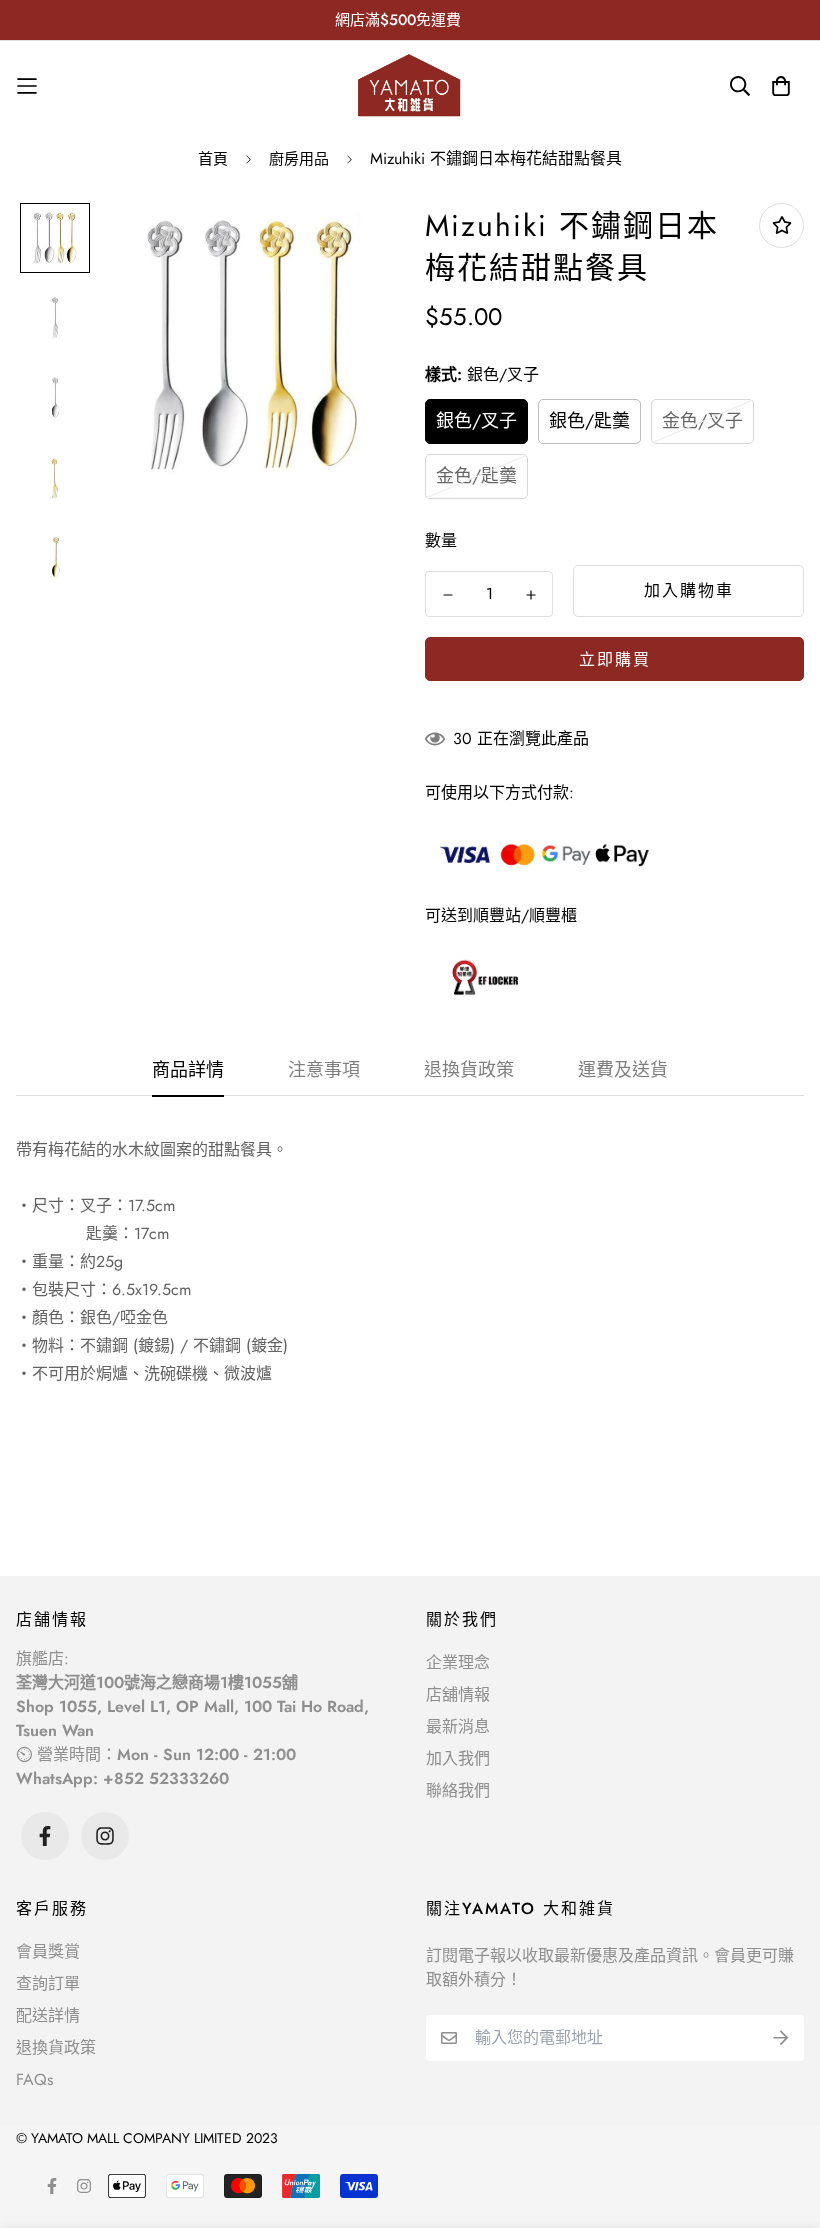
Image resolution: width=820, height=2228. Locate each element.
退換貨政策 (56, 2047)
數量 (441, 540)
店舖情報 (458, 1694)
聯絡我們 (458, 1790)
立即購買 (615, 659)
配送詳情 (48, 2015)
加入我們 (458, 1758)
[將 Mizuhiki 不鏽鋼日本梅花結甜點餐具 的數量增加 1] (530, 595)
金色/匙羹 (476, 476)
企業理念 (458, 1662)
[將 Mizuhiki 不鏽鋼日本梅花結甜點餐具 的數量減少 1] (447, 595)
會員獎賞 (48, 1951)
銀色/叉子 (476, 421)
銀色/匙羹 (589, 421)
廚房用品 (299, 159)
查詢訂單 (48, 1983)
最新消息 (458, 1726)
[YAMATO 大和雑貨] (410, 86)
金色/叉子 (702, 421)
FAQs (34, 2079)
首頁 (213, 159)
